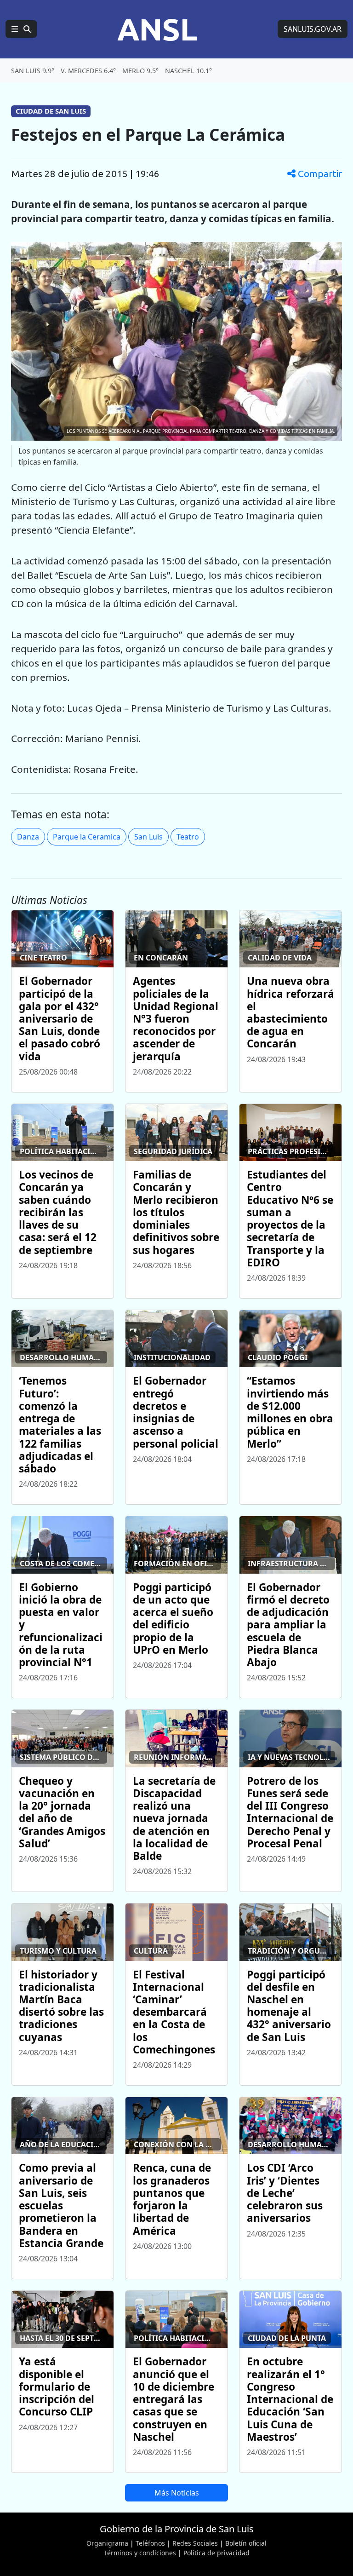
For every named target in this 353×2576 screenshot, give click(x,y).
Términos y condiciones (140, 2553)
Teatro (188, 837)
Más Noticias (177, 2493)
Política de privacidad (216, 2553)
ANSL (157, 29)
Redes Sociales (195, 2543)
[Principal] (21, 29)
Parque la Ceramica (87, 837)
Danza (28, 837)
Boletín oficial (246, 2543)
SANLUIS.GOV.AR (313, 29)
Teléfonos (150, 2543)
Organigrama (107, 2543)
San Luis (148, 837)
